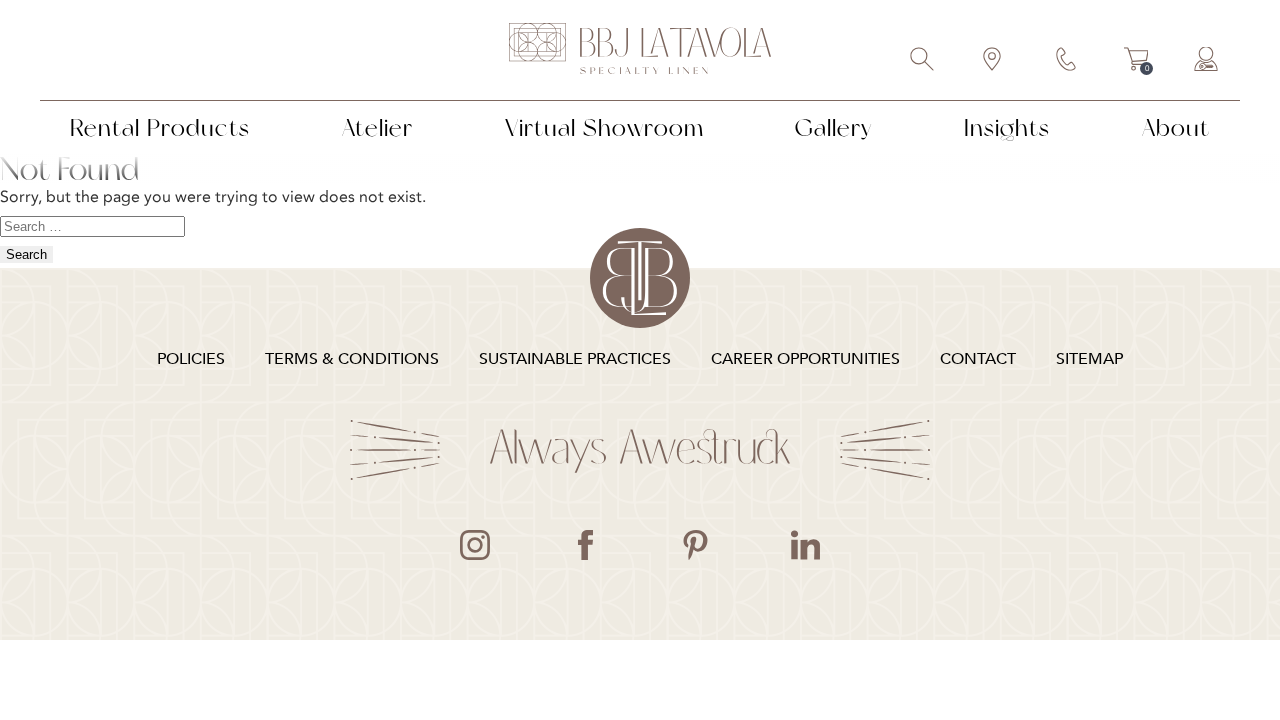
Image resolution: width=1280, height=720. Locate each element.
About (1176, 127)
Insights (1007, 127)
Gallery (833, 127)
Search (923, 61)
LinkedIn (805, 545)
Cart (1136, 62)
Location (993, 61)
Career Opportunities (805, 359)
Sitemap (1089, 359)
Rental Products (160, 127)
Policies (191, 359)
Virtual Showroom (604, 127)
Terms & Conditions (352, 359)
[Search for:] (92, 225)
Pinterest (695, 545)
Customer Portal (1207, 61)
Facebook (585, 545)
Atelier (377, 127)
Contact (1067, 61)
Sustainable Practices (575, 359)
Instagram (475, 545)
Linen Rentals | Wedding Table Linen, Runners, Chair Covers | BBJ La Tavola (640, 50)
